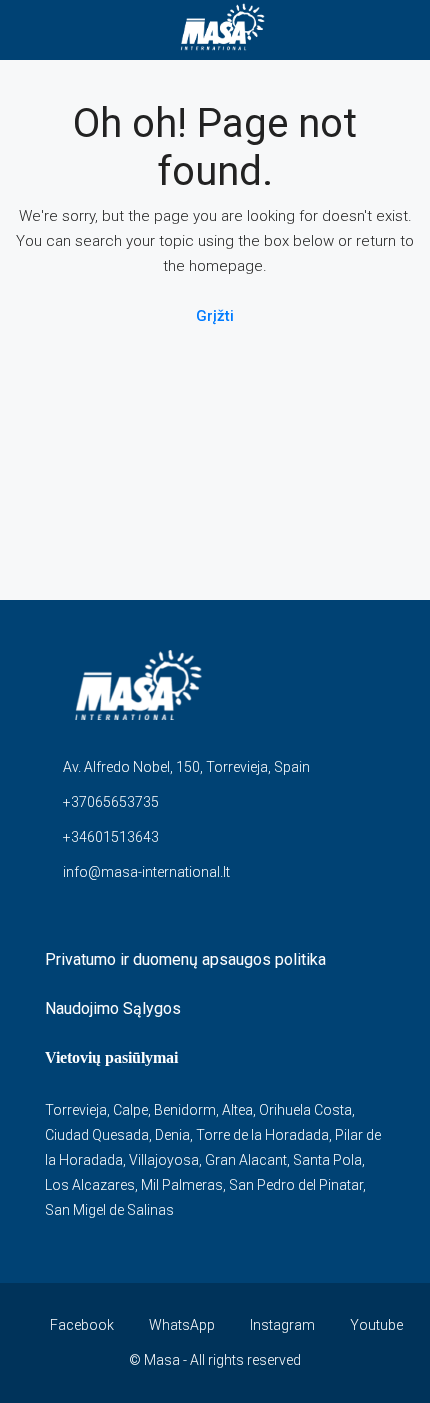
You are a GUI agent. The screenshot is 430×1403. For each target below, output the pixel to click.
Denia (172, 1135)
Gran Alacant (246, 1160)
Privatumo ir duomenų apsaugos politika (185, 959)
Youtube (375, 1325)
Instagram (281, 1325)
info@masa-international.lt (146, 872)
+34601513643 (111, 837)
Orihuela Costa (305, 1110)
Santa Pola (327, 1160)
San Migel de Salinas (109, 1210)
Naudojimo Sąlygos (113, 1008)
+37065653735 (111, 802)
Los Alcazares (90, 1185)
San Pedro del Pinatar (296, 1185)
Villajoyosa (164, 1160)
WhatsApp (180, 1325)
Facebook (80, 1325)
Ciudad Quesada (97, 1135)
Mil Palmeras (182, 1185)
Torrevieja (76, 1110)
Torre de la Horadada (262, 1135)
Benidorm (185, 1110)
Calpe (130, 1110)
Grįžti (215, 316)
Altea (237, 1110)
